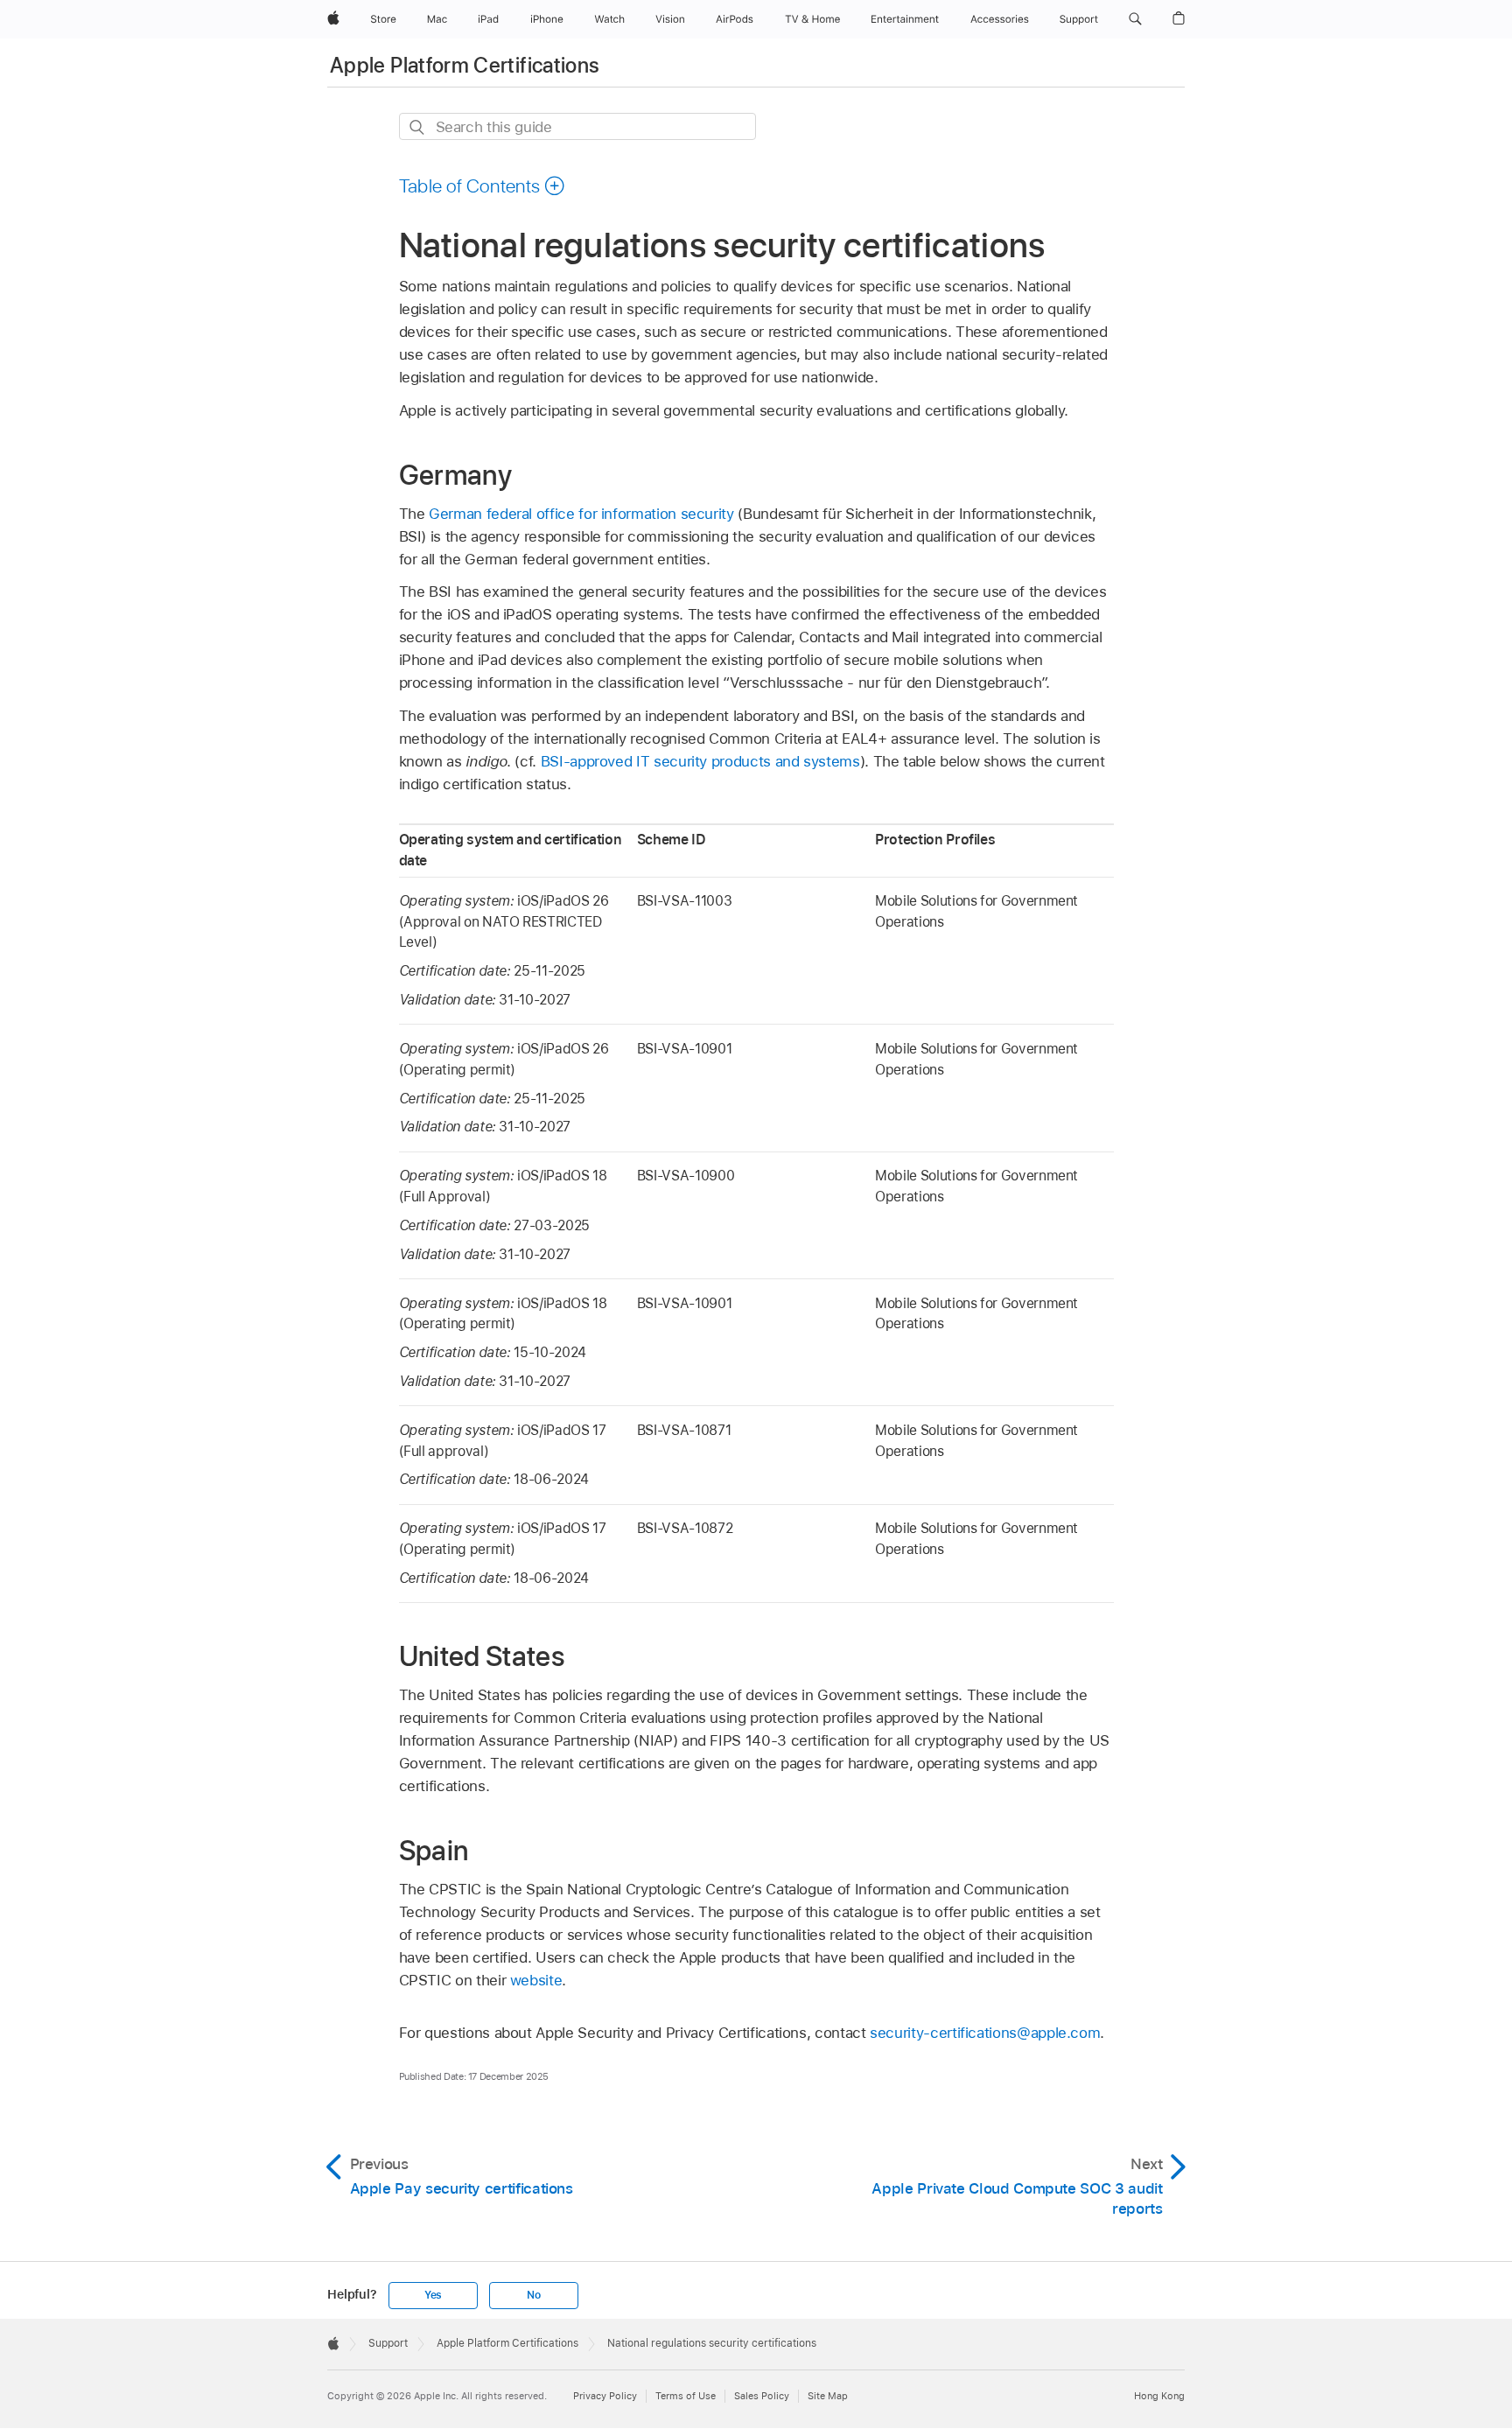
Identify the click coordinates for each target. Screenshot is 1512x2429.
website (536, 1980)
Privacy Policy (605, 2396)
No (534, 2295)
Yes (433, 2295)
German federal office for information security (581, 514)
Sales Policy (762, 2396)
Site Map (828, 2396)
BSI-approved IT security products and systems (700, 761)
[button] (1135, 19)
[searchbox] (577, 126)
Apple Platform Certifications (465, 65)
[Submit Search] (418, 127)
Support (388, 2343)
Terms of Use (686, 2396)
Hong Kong (1159, 2396)
